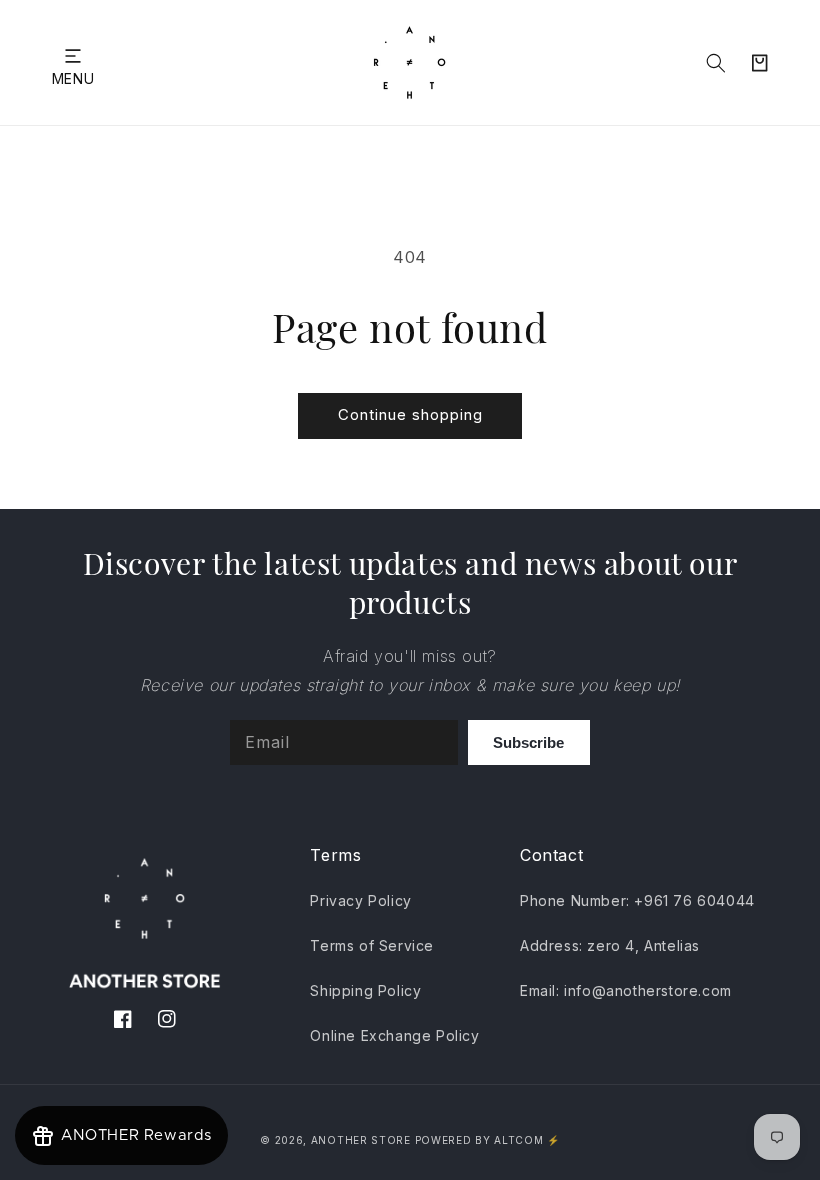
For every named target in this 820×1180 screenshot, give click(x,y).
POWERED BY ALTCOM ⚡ (487, 1140)
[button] (73, 55)
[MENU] (73, 55)
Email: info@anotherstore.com (626, 990)
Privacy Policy (360, 900)
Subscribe (528, 742)
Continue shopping (410, 414)
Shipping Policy (365, 990)
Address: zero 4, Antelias (610, 945)
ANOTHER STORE (363, 1140)
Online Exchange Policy (394, 1035)
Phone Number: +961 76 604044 (637, 900)
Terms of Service (372, 945)
